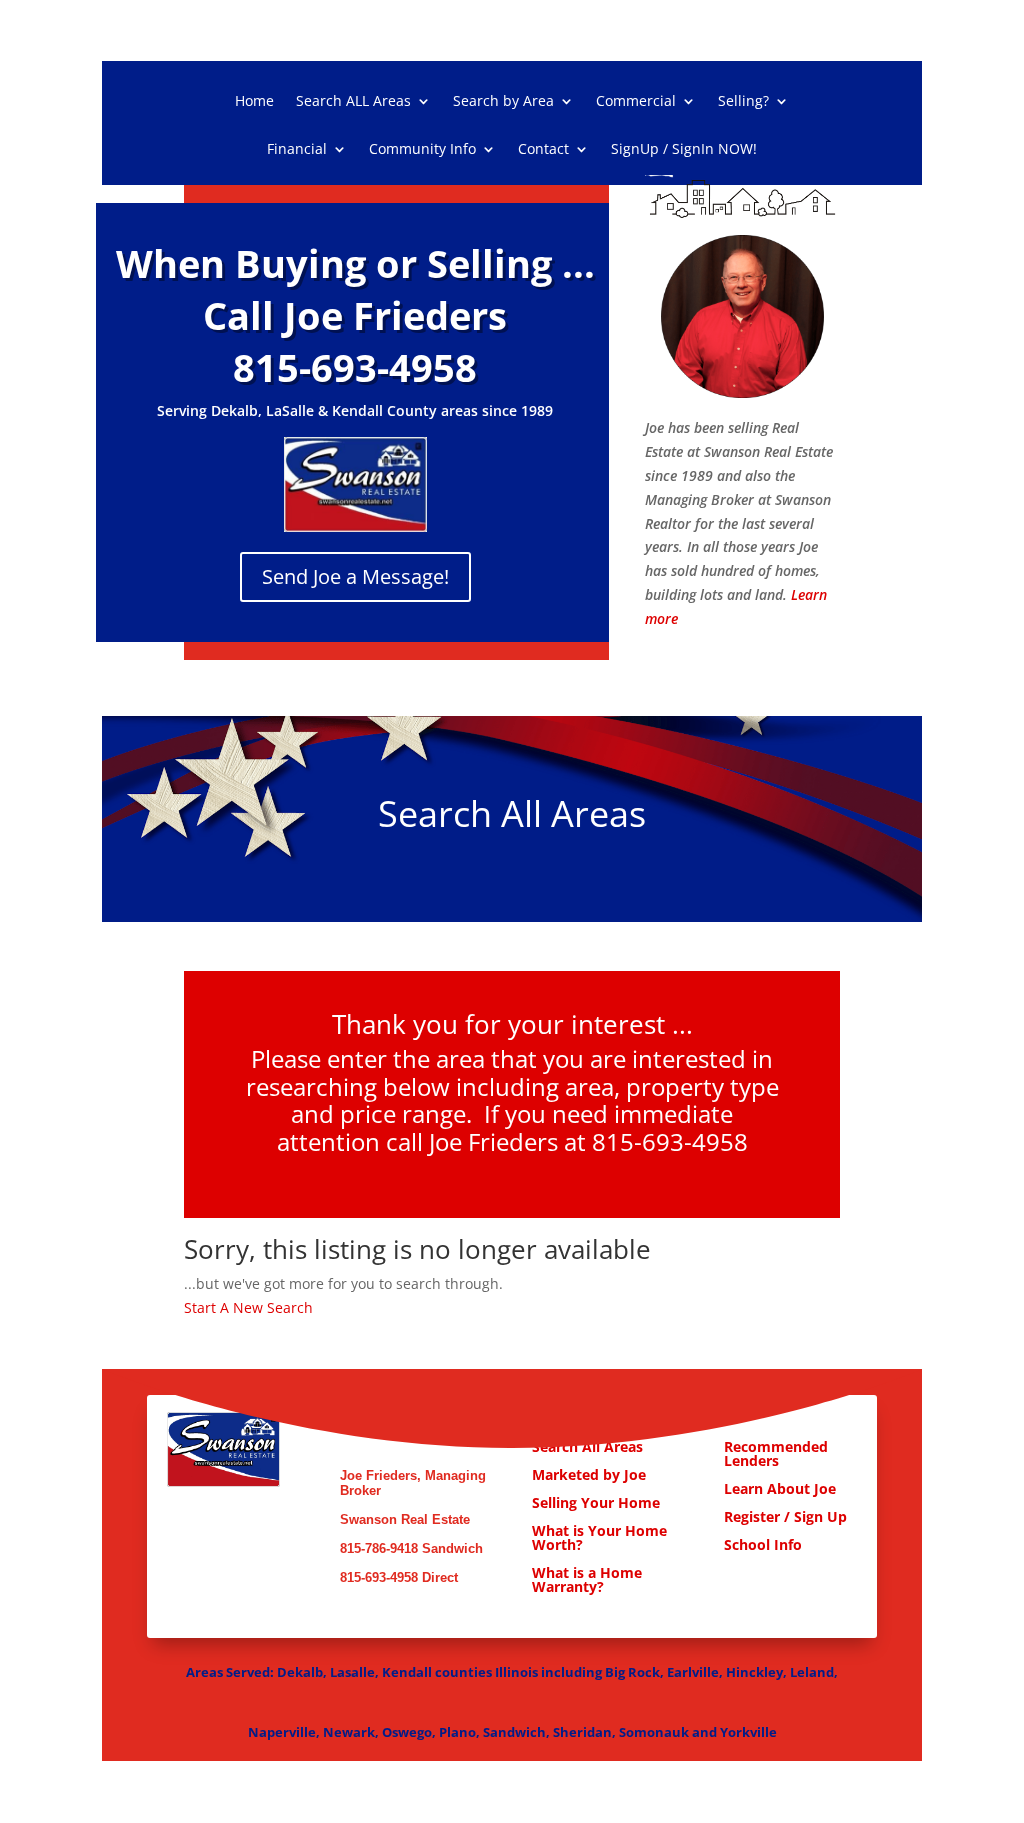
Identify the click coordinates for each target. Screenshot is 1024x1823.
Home (254, 102)
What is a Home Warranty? (587, 1579)
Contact (543, 150)
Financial (297, 150)
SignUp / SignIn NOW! (684, 150)
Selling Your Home (598, 1502)
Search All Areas (587, 1446)
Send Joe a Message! (355, 576)
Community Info (422, 150)
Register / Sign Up (785, 1516)
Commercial (636, 102)
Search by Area (503, 102)
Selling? (743, 102)
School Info (763, 1544)
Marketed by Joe (591, 1474)
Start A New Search (248, 1307)
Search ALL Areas (353, 102)
